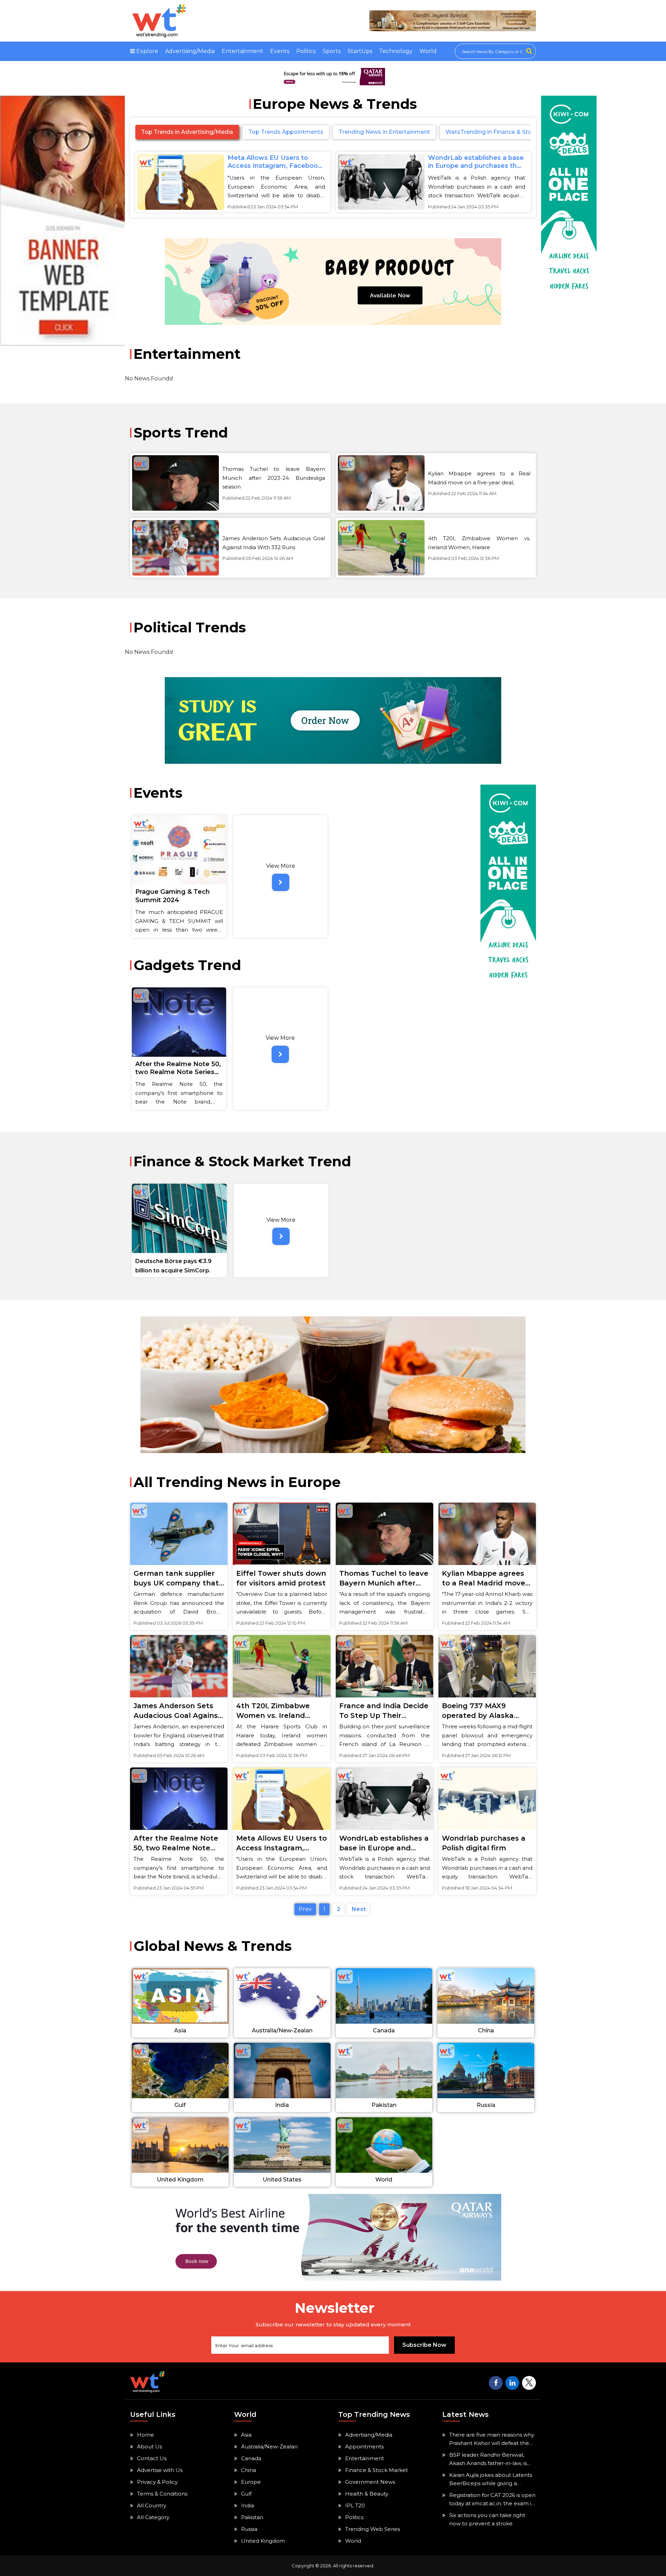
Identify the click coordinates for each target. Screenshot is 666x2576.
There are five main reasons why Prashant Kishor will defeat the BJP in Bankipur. (492, 2439)
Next (358, 1909)
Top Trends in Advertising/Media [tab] (187, 132)
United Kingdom (263, 2541)
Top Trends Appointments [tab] (286, 132)
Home (146, 2435)
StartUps (360, 51)
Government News (370, 2482)
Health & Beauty (367, 2494)
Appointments (364, 2447)
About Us (150, 2447)
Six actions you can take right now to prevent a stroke (487, 2519)
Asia (246, 2435)
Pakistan (252, 2517)
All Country (152, 2505)
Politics (306, 51)
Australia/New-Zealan (269, 2447)
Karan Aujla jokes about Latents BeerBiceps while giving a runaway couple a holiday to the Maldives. (492, 2480)
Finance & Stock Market (377, 2470)
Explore (147, 51)
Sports (332, 51)
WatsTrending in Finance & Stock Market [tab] (503, 132)
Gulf (246, 2494)
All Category (153, 2517)
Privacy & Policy (157, 2482)
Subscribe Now (424, 2345)
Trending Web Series (373, 2529)
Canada (251, 2458)
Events (280, 51)
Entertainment (242, 51)
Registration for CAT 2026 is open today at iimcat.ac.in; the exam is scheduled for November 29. (492, 2500)
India (247, 2505)
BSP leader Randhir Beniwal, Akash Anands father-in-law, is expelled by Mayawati (488, 2460)
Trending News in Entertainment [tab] (384, 132)
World (428, 51)
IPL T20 (355, 2505)
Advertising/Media (190, 51)
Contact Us (152, 2458)
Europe (251, 2482)
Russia (249, 2529)
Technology (396, 51)
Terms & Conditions (162, 2494)
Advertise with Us (160, 2470)
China (249, 2470)
